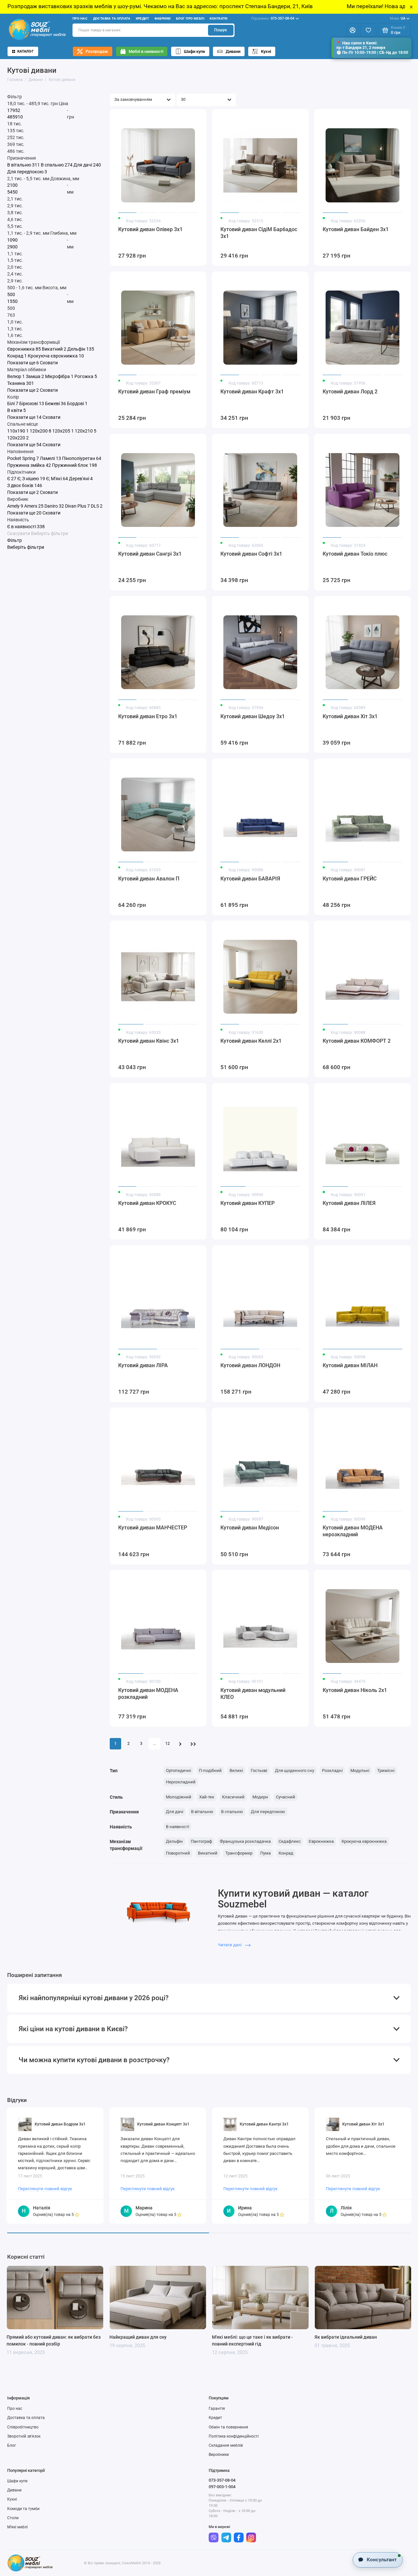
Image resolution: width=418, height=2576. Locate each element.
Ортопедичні (178, 1770)
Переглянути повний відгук (45, 2189)
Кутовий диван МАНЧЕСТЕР (153, 1528)
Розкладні (332, 1770)
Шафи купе (194, 51)
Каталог (25, 51)
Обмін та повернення (228, 2427)
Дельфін (174, 1841)
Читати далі (230, 1945)
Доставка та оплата (112, 18)
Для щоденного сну (295, 1770)
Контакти (218, 18)
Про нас (80, 18)
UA (398, 18)
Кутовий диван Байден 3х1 (356, 229)
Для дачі (175, 1812)
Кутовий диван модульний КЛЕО (253, 1694)
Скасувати (19, 533)
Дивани (233, 51)
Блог (12, 2445)
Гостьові (259, 1770)
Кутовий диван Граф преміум (154, 392)
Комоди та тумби (23, 2509)
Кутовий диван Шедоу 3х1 (253, 716)
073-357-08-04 (273, 18)
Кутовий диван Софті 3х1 (251, 554)
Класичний (233, 1797)
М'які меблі (17, 2527)
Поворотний (178, 1853)
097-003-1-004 (222, 2487)
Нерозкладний (181, 1782)
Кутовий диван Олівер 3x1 (150, 229)
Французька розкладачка (245, 1841)
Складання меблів (226, 2445)
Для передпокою (268, 1812)
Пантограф (201, 1841)
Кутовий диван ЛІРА (143, 1365)
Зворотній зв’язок (24, 2436)
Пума (265, 1853)
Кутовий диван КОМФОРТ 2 (357, 1041)
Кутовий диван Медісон (250, 1528)
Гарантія (217, 2409)
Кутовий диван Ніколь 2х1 (355, 1690)
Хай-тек (207, 1797)
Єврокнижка (321, 1841)
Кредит (143, 18)
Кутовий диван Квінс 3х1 (149, 1041)
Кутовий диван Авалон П (149, 879)
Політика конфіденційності (234, 2436)
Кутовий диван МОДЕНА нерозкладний (353, 1531)
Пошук (221, 30)
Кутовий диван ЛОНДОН (250, 1365)
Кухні (266, 51)
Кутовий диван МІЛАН (350, 1365)
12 (168, 1744)
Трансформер (239, 1853)
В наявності (177, 1827)
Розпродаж (97, 51)
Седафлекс (290, 1841)
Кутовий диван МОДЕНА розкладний (148, 1694)
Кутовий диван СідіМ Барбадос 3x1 (259, 233)
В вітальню (202, 1812)
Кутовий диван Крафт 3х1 (252, 392)
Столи (13, 2518)
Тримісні (386, 1770)
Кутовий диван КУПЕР (248, 1203)
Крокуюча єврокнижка (364, 1841)
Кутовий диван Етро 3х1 (148, 716)
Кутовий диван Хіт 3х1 (350, 716)
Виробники (219, 2455)
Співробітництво (23, 2427)
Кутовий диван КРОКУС (147, 1203)
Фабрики (163, 18)
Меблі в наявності (146, 51)
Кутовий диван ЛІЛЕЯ (349, 1203)
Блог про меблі (190, 18)
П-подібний (210, 1770)
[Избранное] (368, 30)
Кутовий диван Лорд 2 (350, 392)
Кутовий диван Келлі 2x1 (251, 1041)
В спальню (232, 1812)
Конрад (286, 1853)
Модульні (360, 1770)
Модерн (260, 1797)
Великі (236, 1770)
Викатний (208, 1853)
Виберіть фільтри (49, 533)
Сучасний (286, 1797)
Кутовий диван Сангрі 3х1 (150, 554)
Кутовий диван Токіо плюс (355, 554)
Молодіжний (179, 1797)
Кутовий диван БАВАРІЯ (250, 879)
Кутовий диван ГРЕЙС (350, 879)
